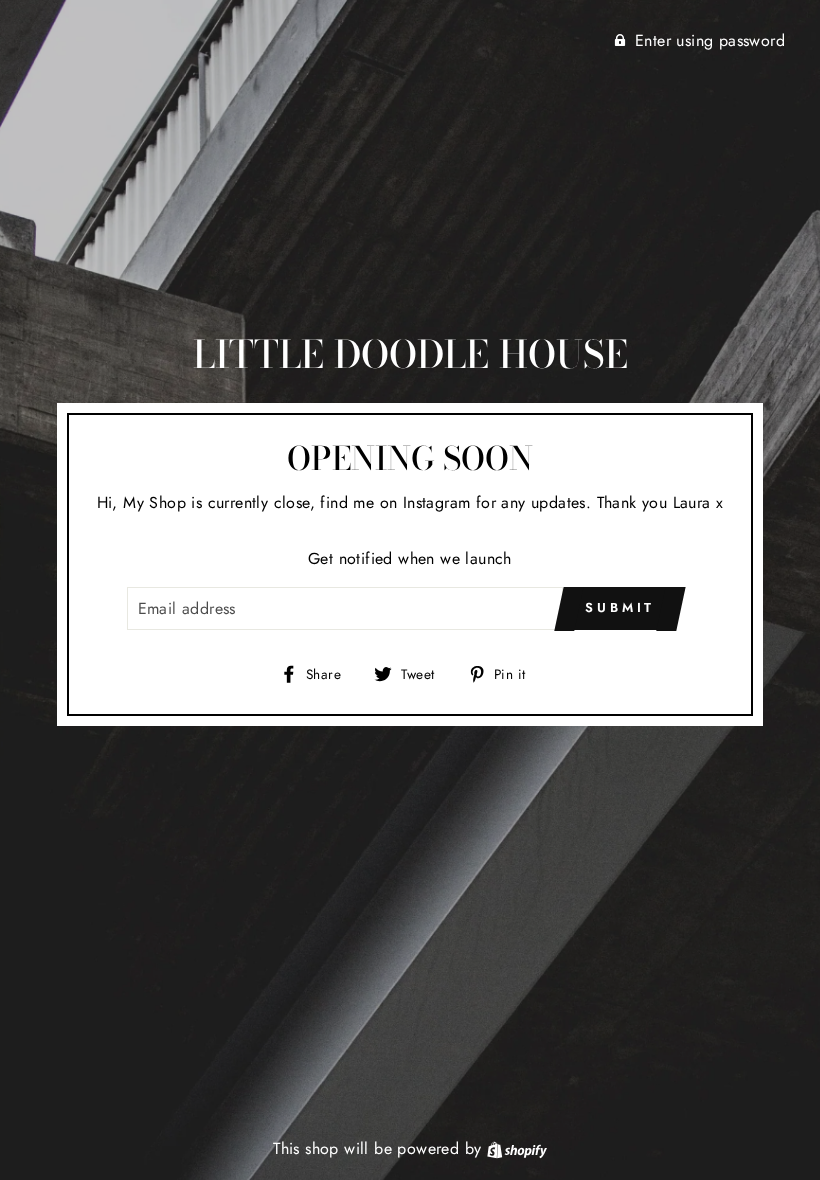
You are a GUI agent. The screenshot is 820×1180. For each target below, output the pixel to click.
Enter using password (710, 40)
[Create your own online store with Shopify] (517, 1148)
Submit (620, 607)
